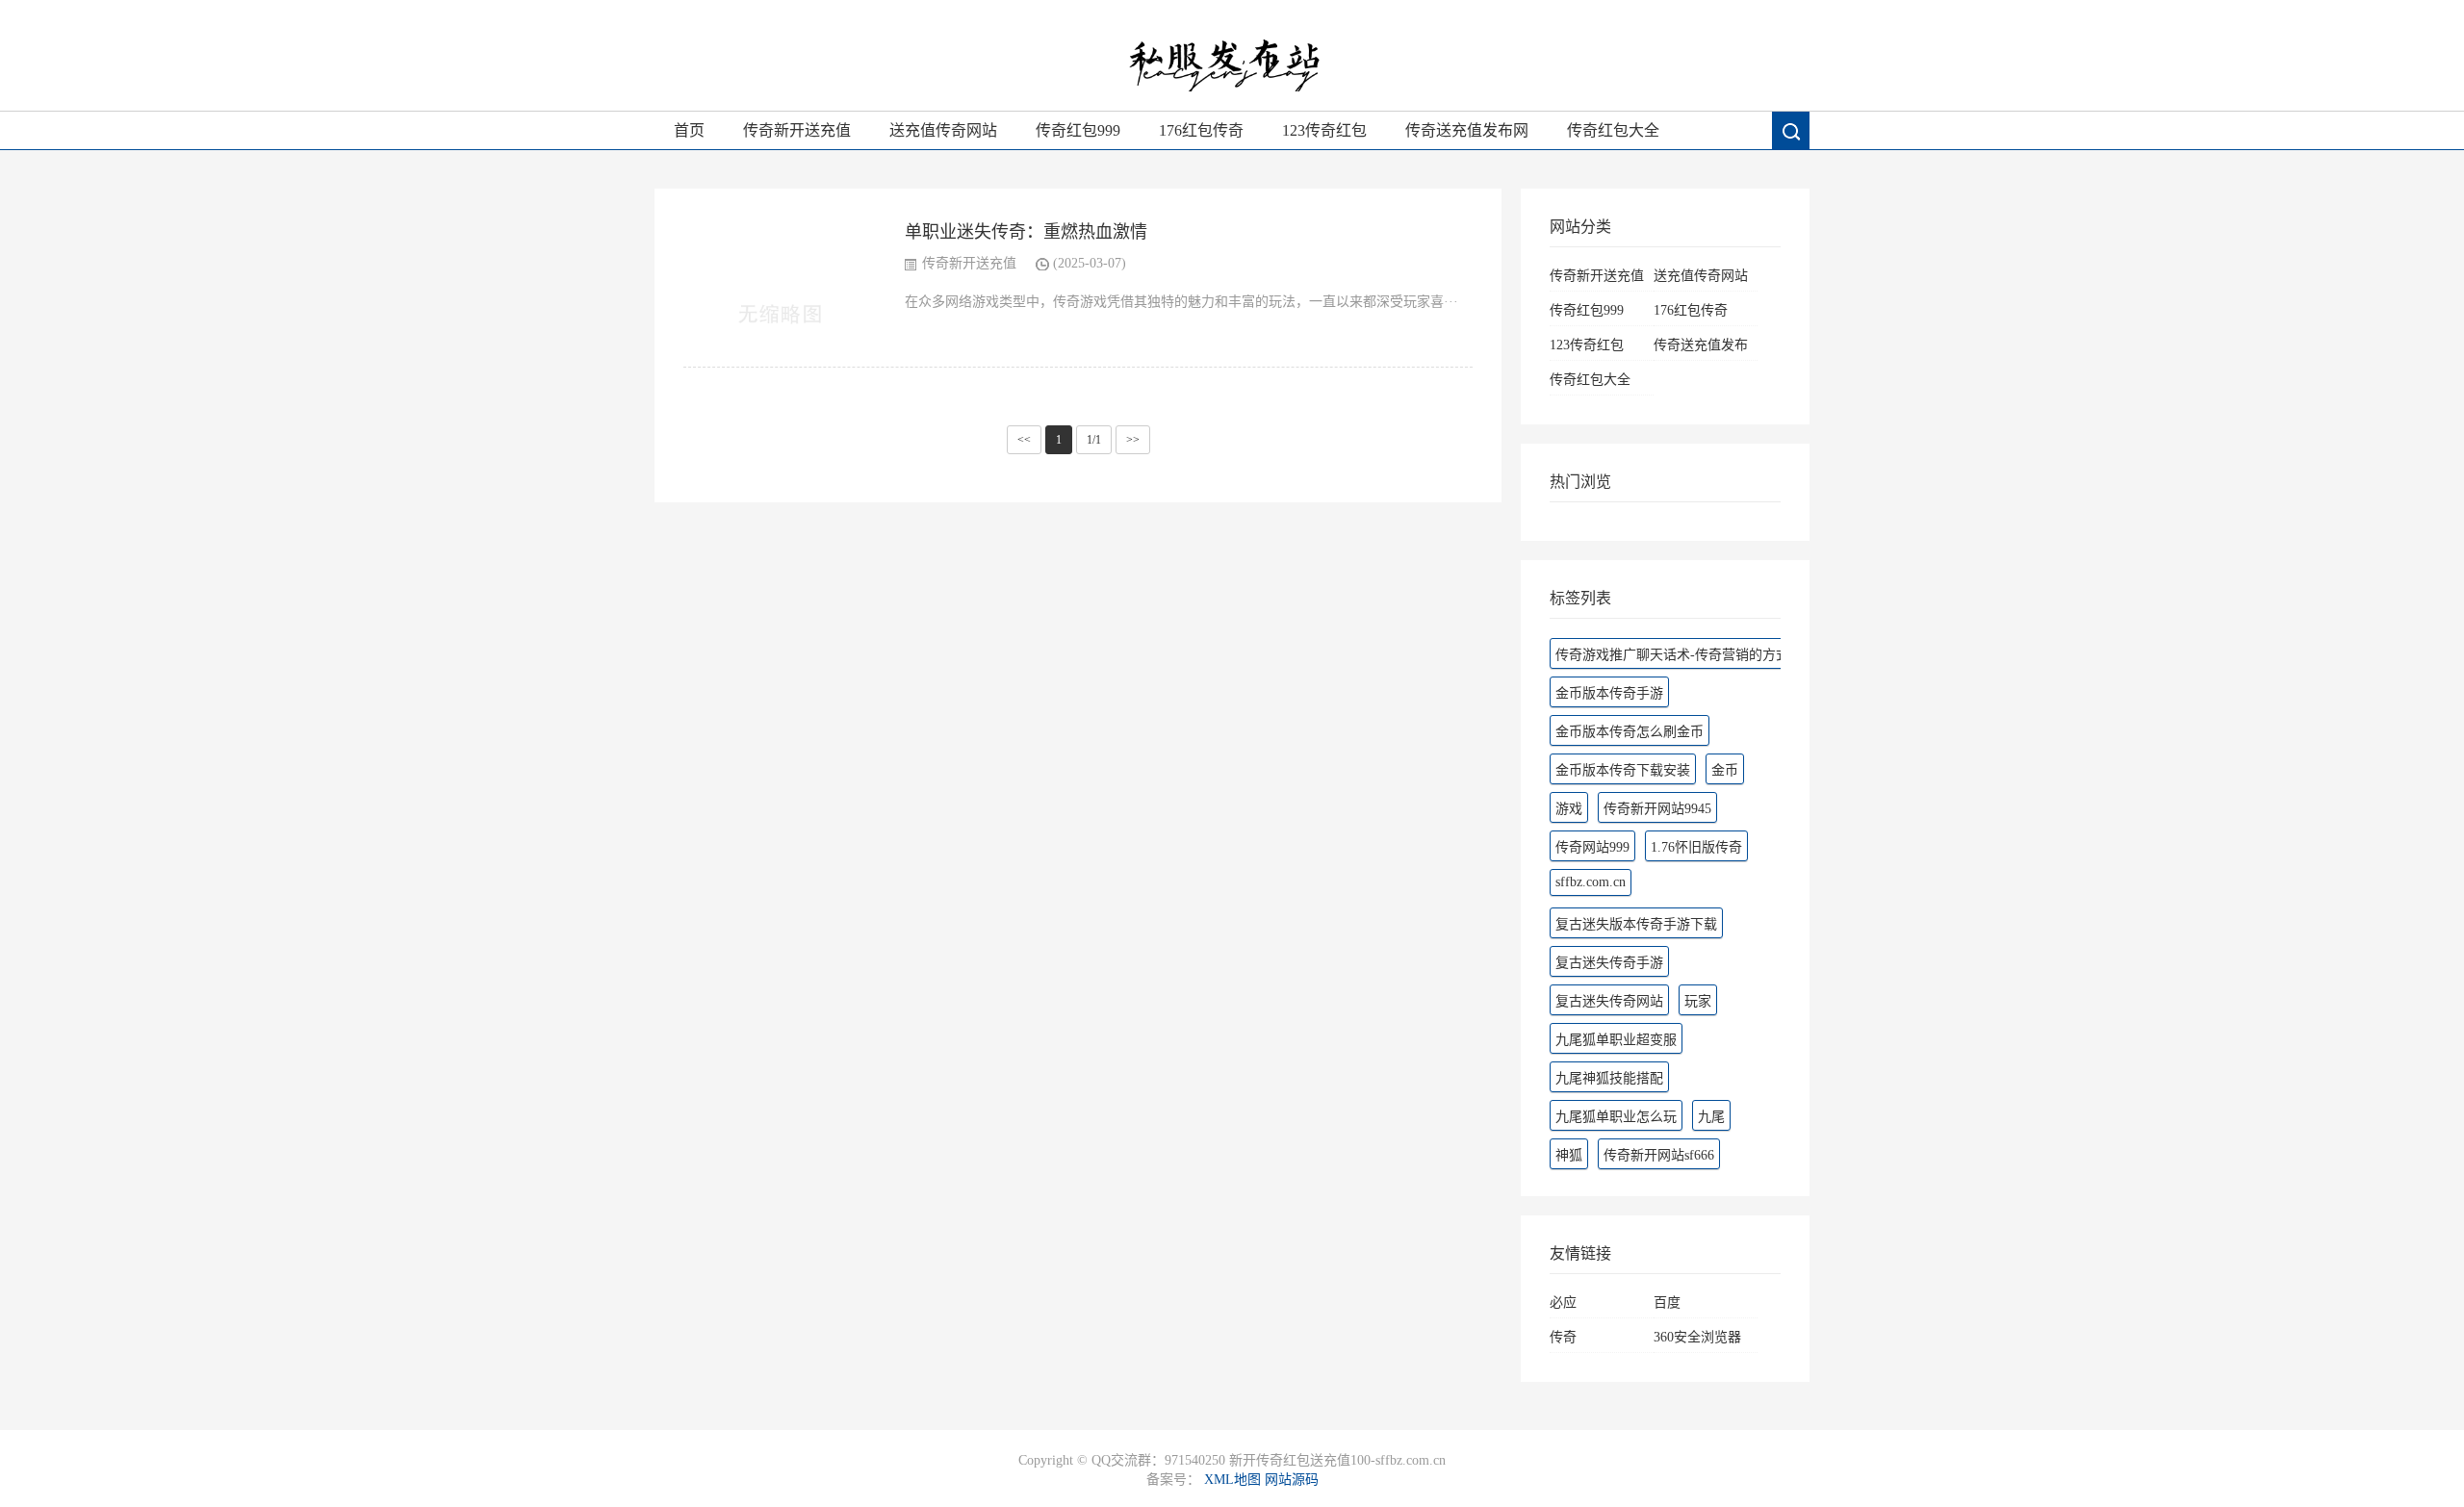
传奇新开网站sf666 (1659, 1155)
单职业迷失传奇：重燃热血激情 (1026, 232)
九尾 (1711, 1117)
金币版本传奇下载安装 (1623, 770)
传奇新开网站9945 (1657, 809)
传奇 (1563, 1337)
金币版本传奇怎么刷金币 (1630, 732)
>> (1133, 440)
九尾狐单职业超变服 (1616, 1040)
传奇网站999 (1592, 847)
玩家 (1698, 1001)
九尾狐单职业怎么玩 (1616, 1117)
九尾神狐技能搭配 (1609, 1078)
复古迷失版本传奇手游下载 (1636, 924)
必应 (1563, 1303)
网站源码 (1292, 1480)
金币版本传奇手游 (1609, 693)
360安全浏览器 (1697, 1337)
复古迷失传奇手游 (1609, 963)
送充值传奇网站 (943, 130)
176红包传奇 (1201, 130)
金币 (1725, 770)
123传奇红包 (1324, 130)
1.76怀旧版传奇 (1696, 847)
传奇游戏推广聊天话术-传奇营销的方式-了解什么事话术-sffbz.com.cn (1759, 655)
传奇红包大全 (1613, 130)
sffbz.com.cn (1591, 882)
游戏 (1569, 809)
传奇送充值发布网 (1467, 130)
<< (1024, 440)
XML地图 (1232, 1480)
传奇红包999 (1078, 130)
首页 (689, 130)
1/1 (1094, 440)
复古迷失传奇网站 (1609, 1001)
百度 (1667, 1303)
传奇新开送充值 (797, 130)
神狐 (1569, 1155)
